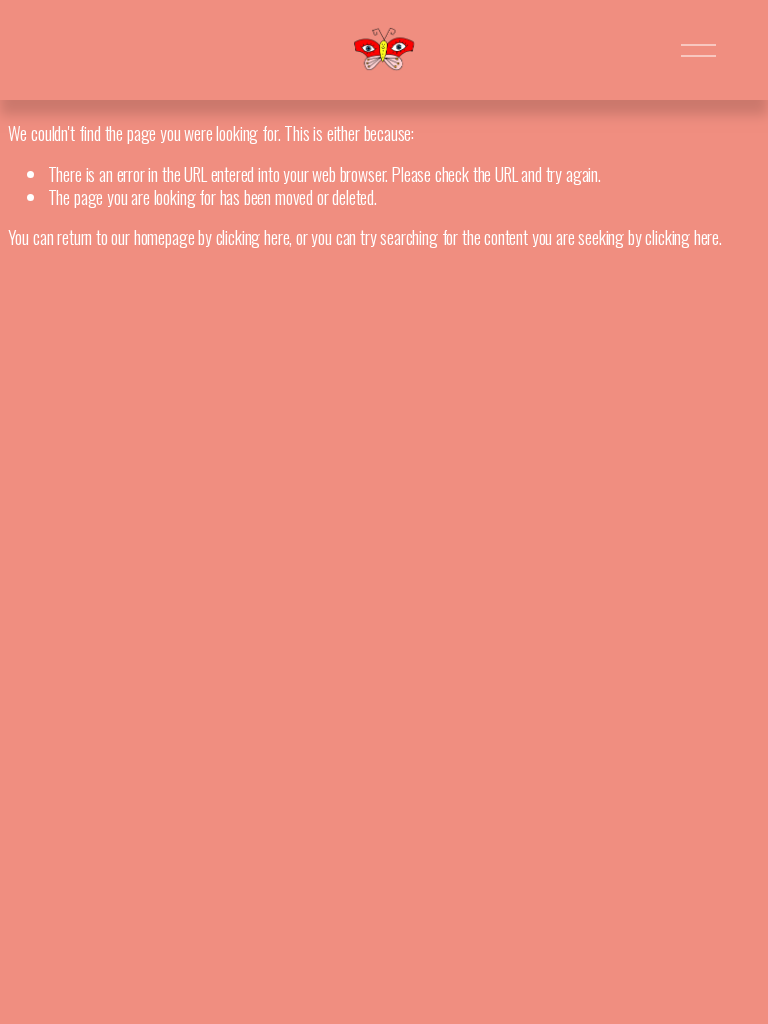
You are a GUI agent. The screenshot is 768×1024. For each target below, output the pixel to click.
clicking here (253, 237)
